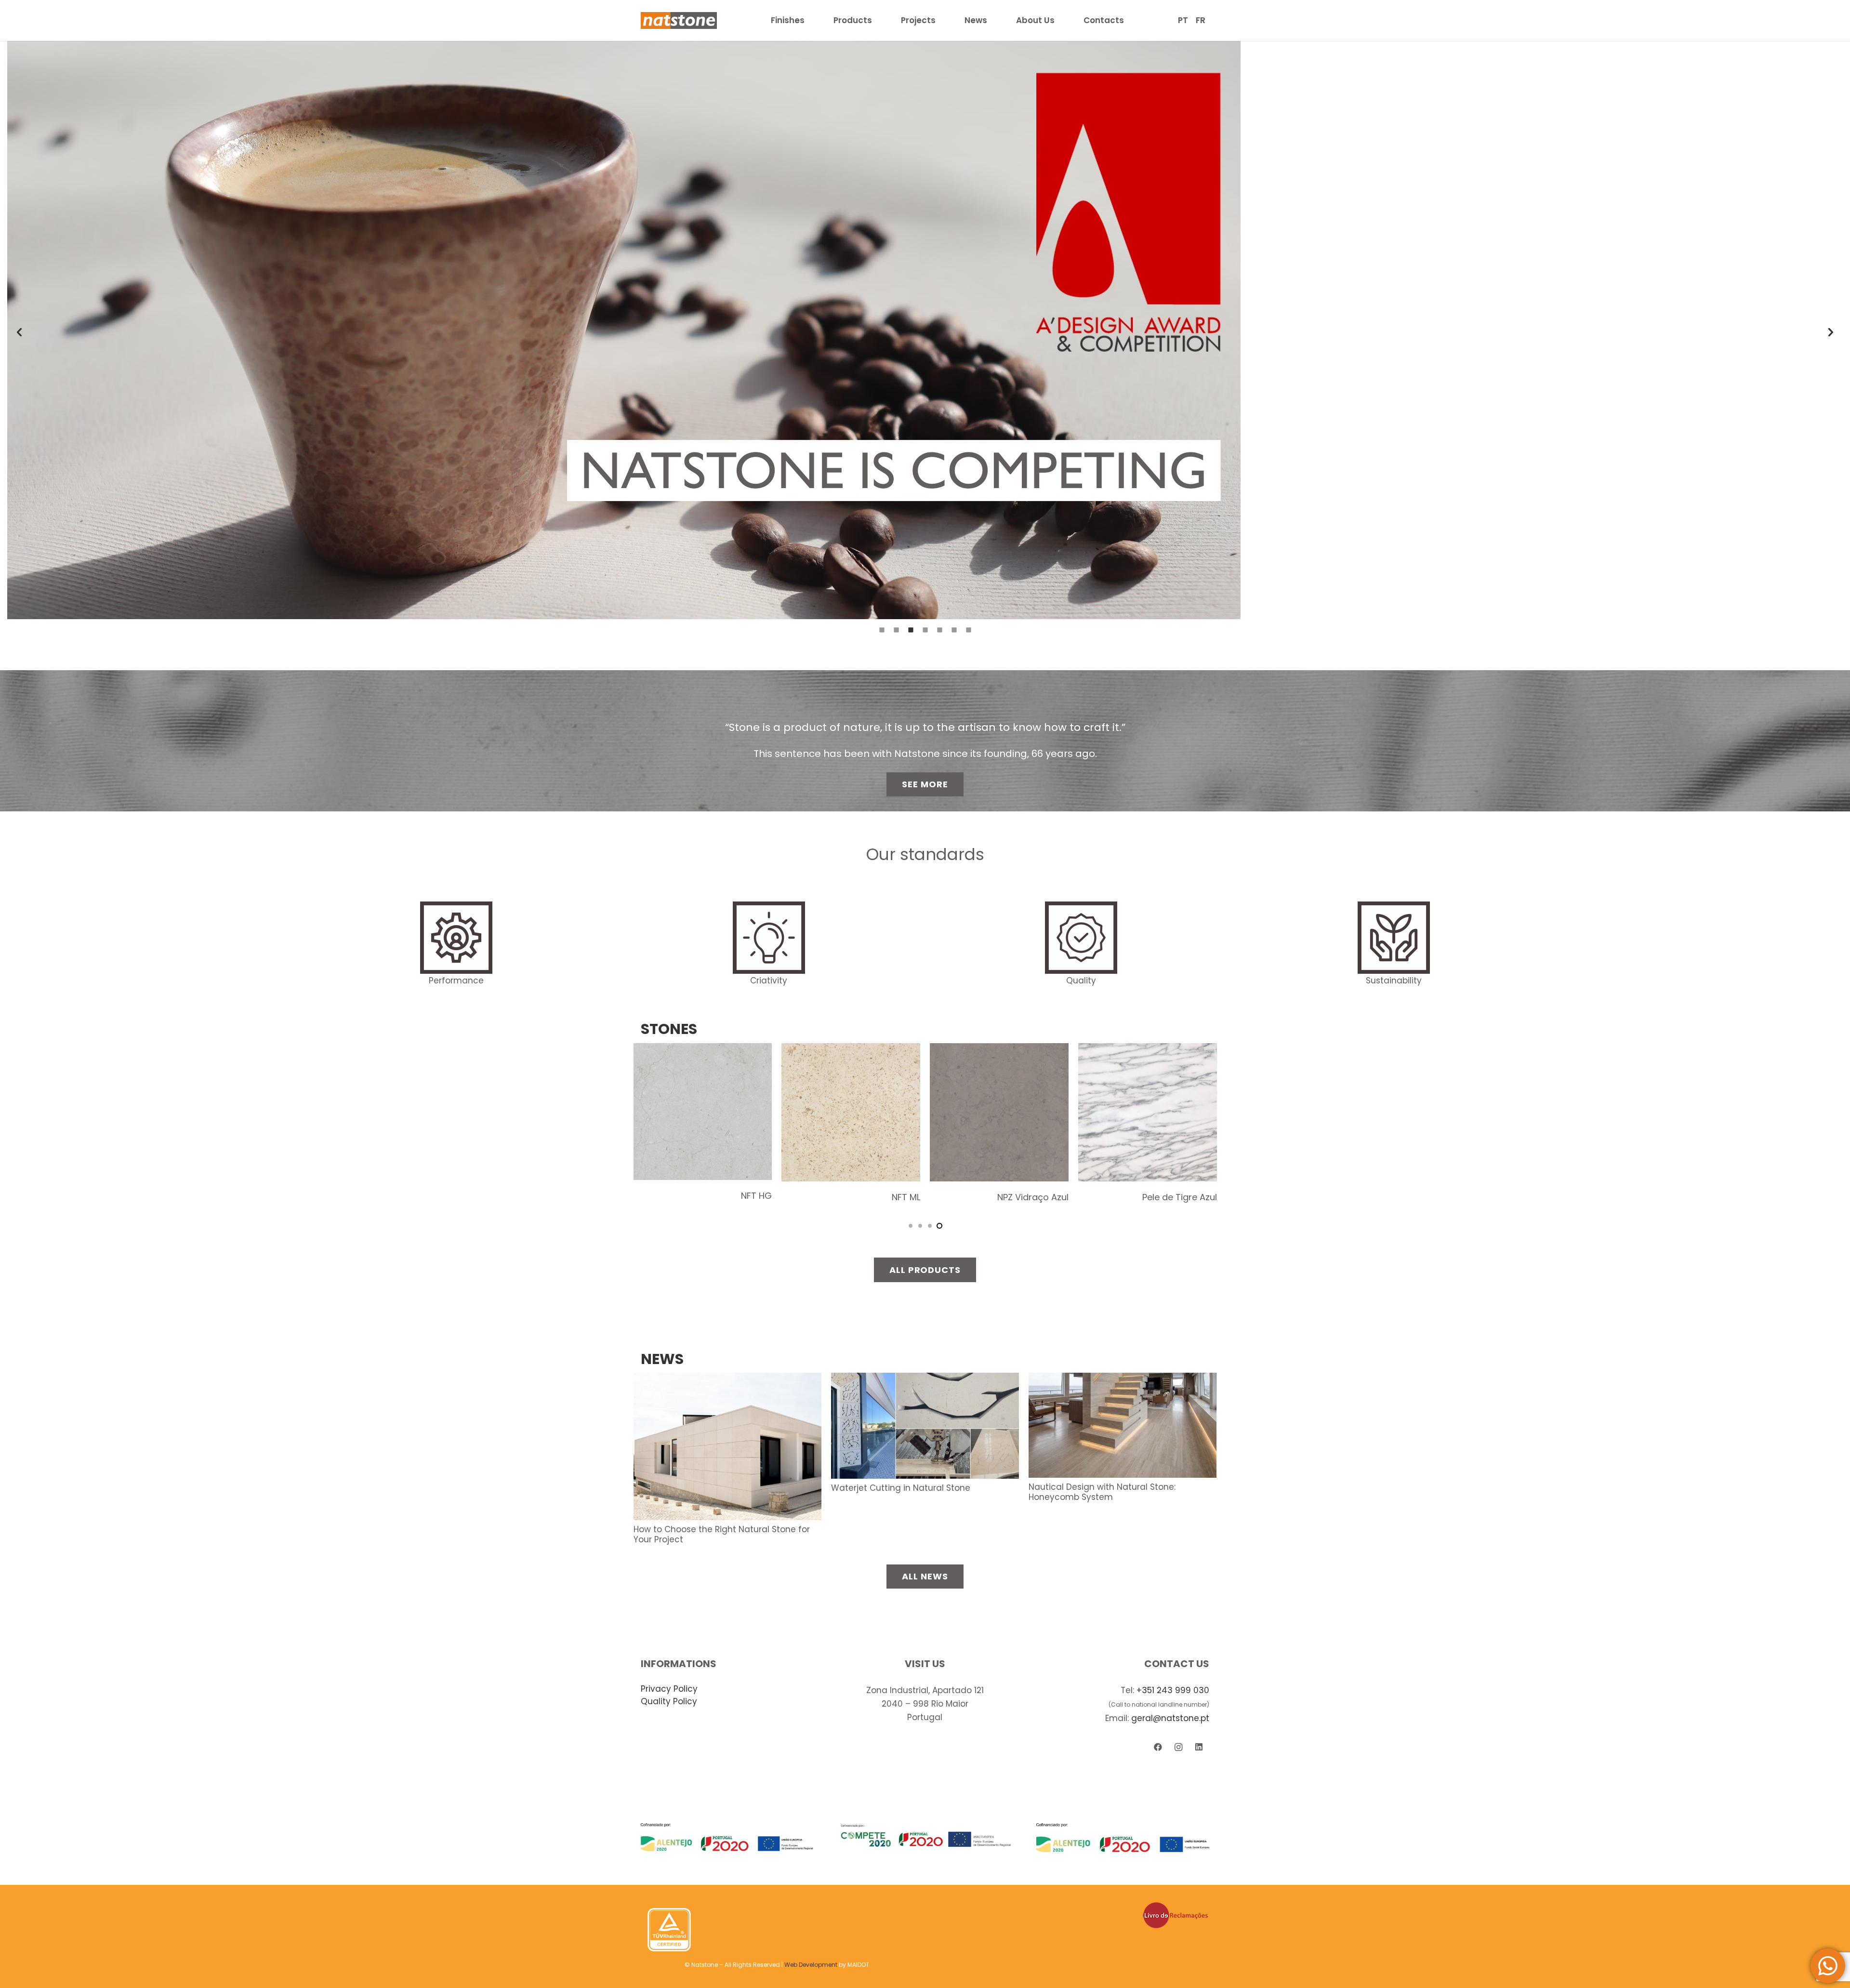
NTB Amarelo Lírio (883, 1197)
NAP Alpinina (746, 1197)
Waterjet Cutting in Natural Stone (901, 1488)
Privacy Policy (669, 1689)
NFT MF (1202, 1193)
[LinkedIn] (1199, 1747)
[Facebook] (1158, 1747)
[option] (925, 330)
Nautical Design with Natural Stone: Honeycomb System (1102, 1492)
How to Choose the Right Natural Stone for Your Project (722, 1534)
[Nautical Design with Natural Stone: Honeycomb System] (1123, 1379)
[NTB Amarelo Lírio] (851, 1050)
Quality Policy (669, 1701)
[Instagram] (1179, 1747)
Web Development (811, 1965)
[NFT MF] (1148, 1050)
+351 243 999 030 (1173, 1690)
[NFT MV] (999, 1050)
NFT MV (1053, 1195)
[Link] (679, 20)
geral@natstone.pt (1170, 1718)
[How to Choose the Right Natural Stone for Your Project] (727, 1379)
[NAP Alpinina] (703, 1050)
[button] (19, 332)
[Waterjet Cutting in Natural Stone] (925, 1379)
